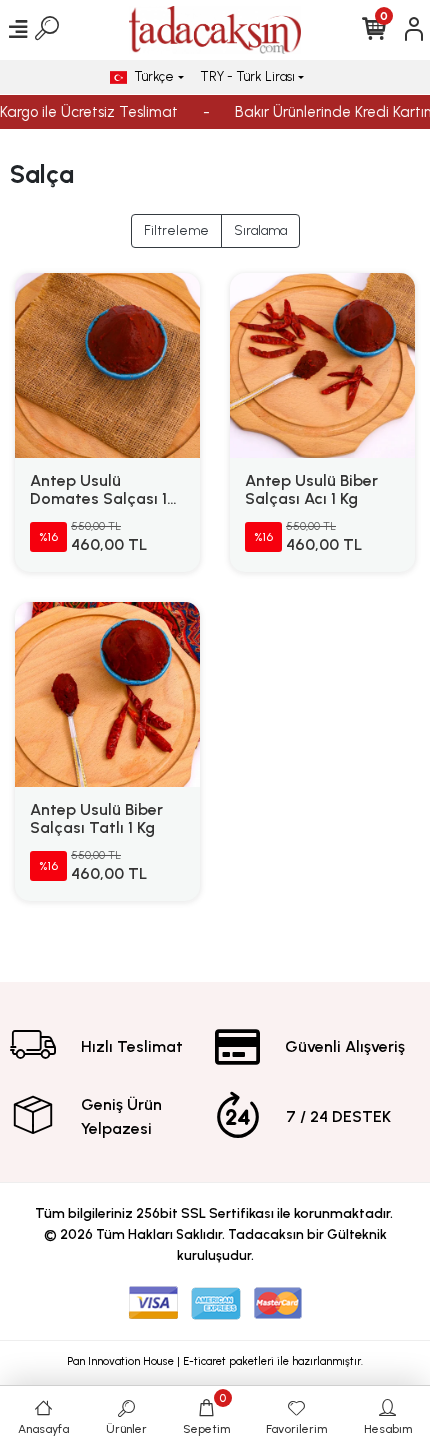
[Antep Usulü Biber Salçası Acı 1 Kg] (322, 365)
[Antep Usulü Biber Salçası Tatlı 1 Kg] (107, 694)
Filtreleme (176, 230)
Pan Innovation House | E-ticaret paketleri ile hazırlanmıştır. (215, 1361)
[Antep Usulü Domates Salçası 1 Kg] (107, 365)
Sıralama (260, 230)
